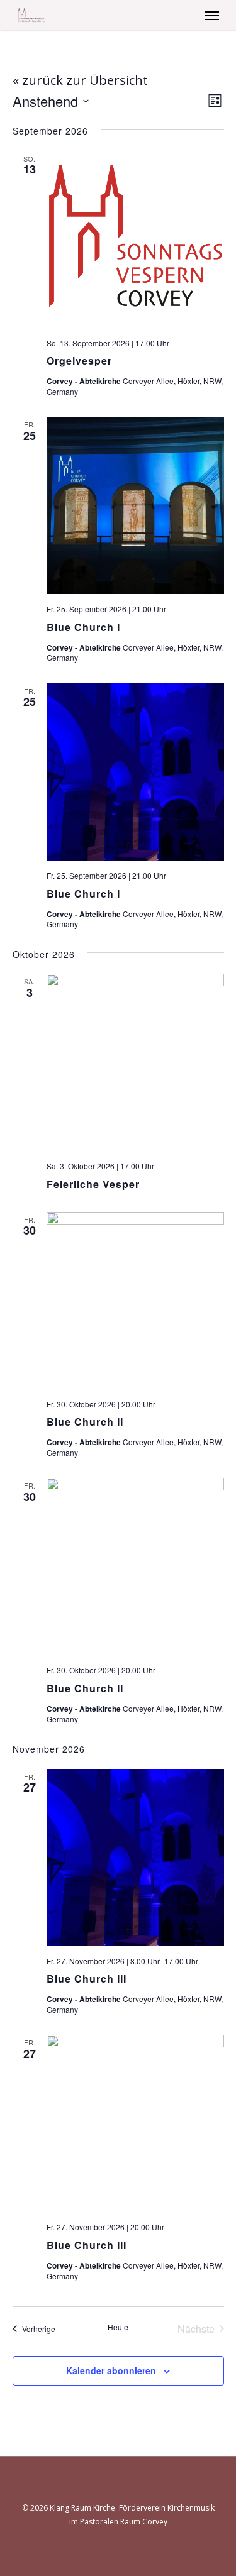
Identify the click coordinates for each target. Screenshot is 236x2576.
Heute (118, 2327)
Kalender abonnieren (111, 2370)
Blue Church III (87, 1979)
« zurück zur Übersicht (80, 80)
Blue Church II (85, 1422)
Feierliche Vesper (93, 1184)
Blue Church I (83, 627)
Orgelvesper (79, 361)
